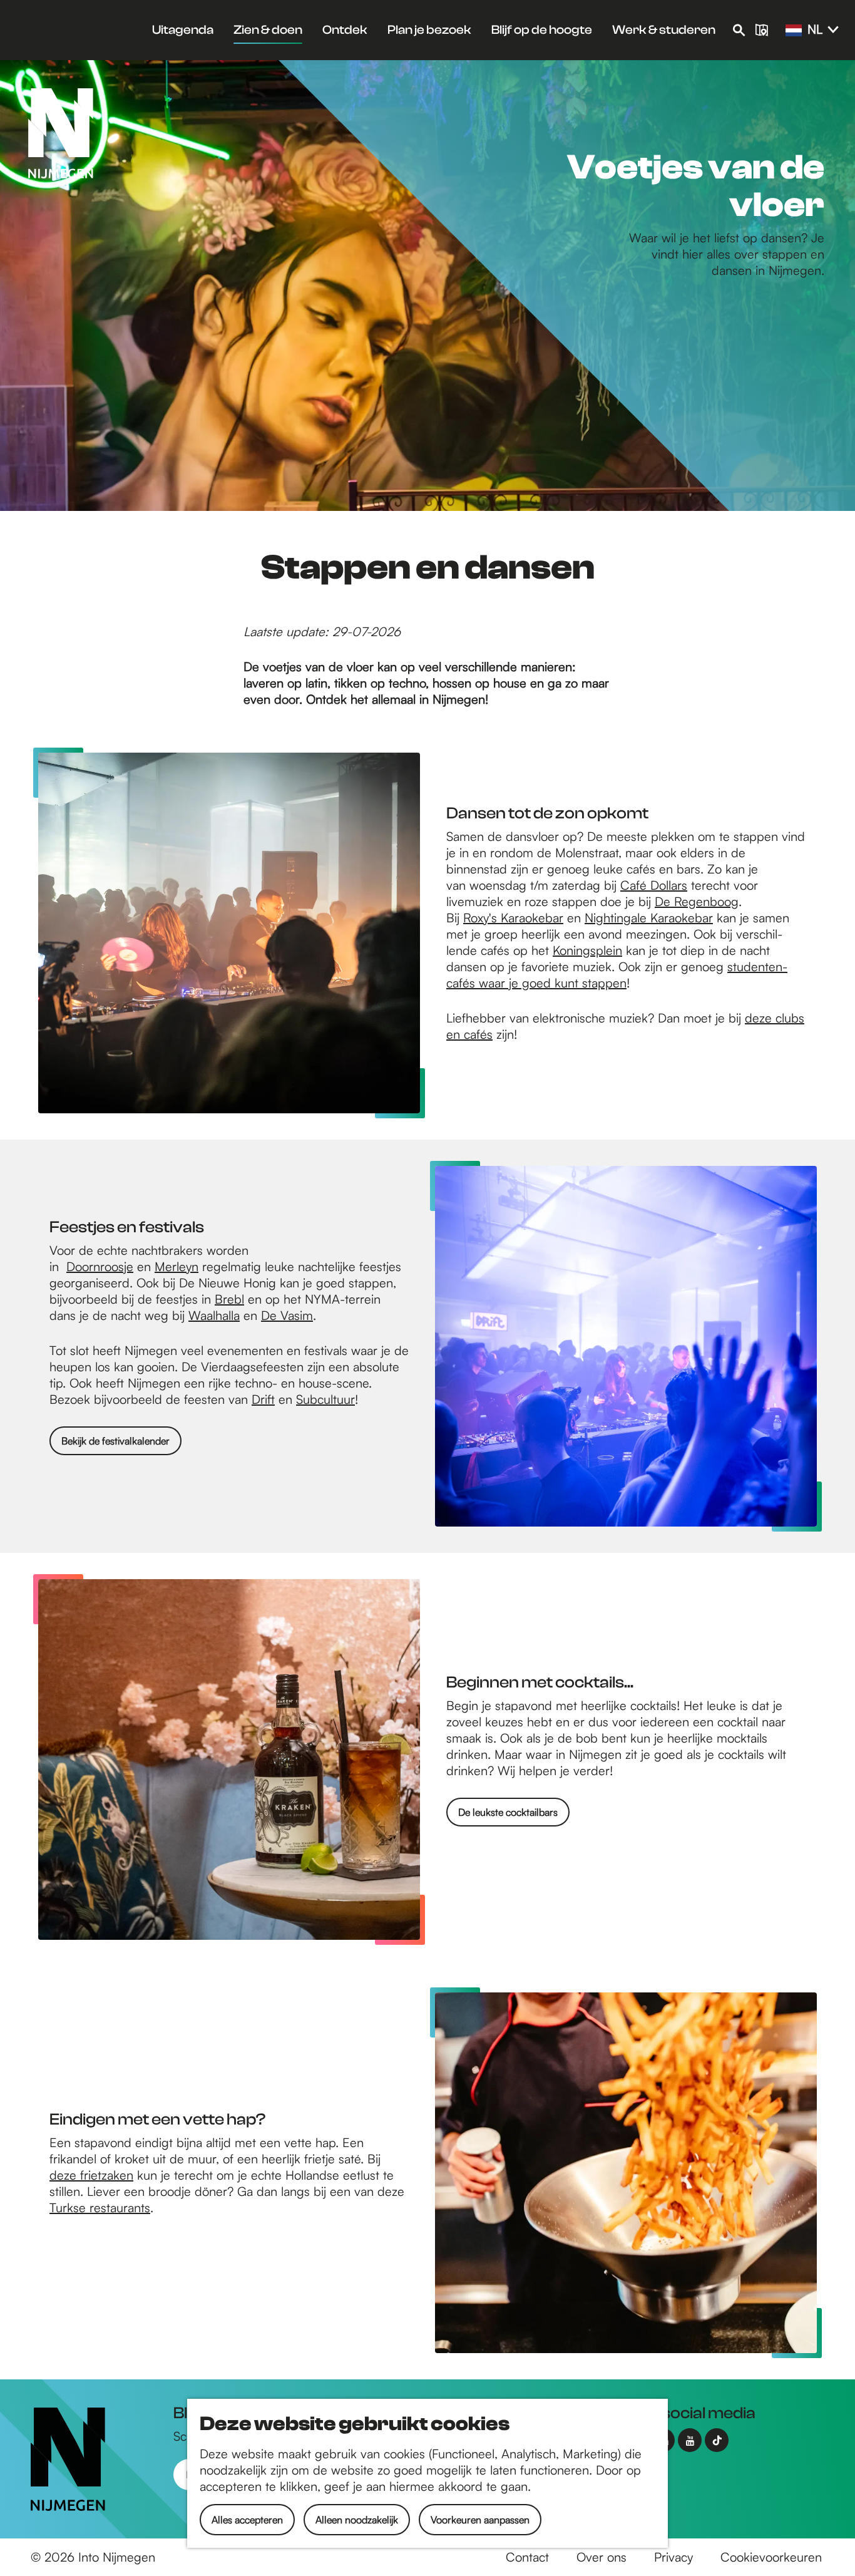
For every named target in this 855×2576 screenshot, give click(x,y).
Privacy (673, 2557)
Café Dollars (654, 885)
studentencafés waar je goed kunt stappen (617, 975)
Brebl (229, 1299)
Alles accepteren (247, 2520)
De (271, 1315)
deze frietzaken (91, 2175)
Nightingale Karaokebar (649, 918)
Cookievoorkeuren (771, 2557)
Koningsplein (587, 950)
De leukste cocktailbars (508, 1812)
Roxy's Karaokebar (513, 918)
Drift (263, 1399)
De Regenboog (697, 901)
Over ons (602, 2557)
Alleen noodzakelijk (357, 2520)
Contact (527, 2557)
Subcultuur (325, 1399)
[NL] (794, 31)
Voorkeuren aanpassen (480, 2520)
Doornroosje (100, 1266)
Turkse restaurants (100, 2208)
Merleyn (177, 1266)
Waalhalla (214, 1315)
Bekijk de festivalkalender (115, 1441)
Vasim (297, 1315)
